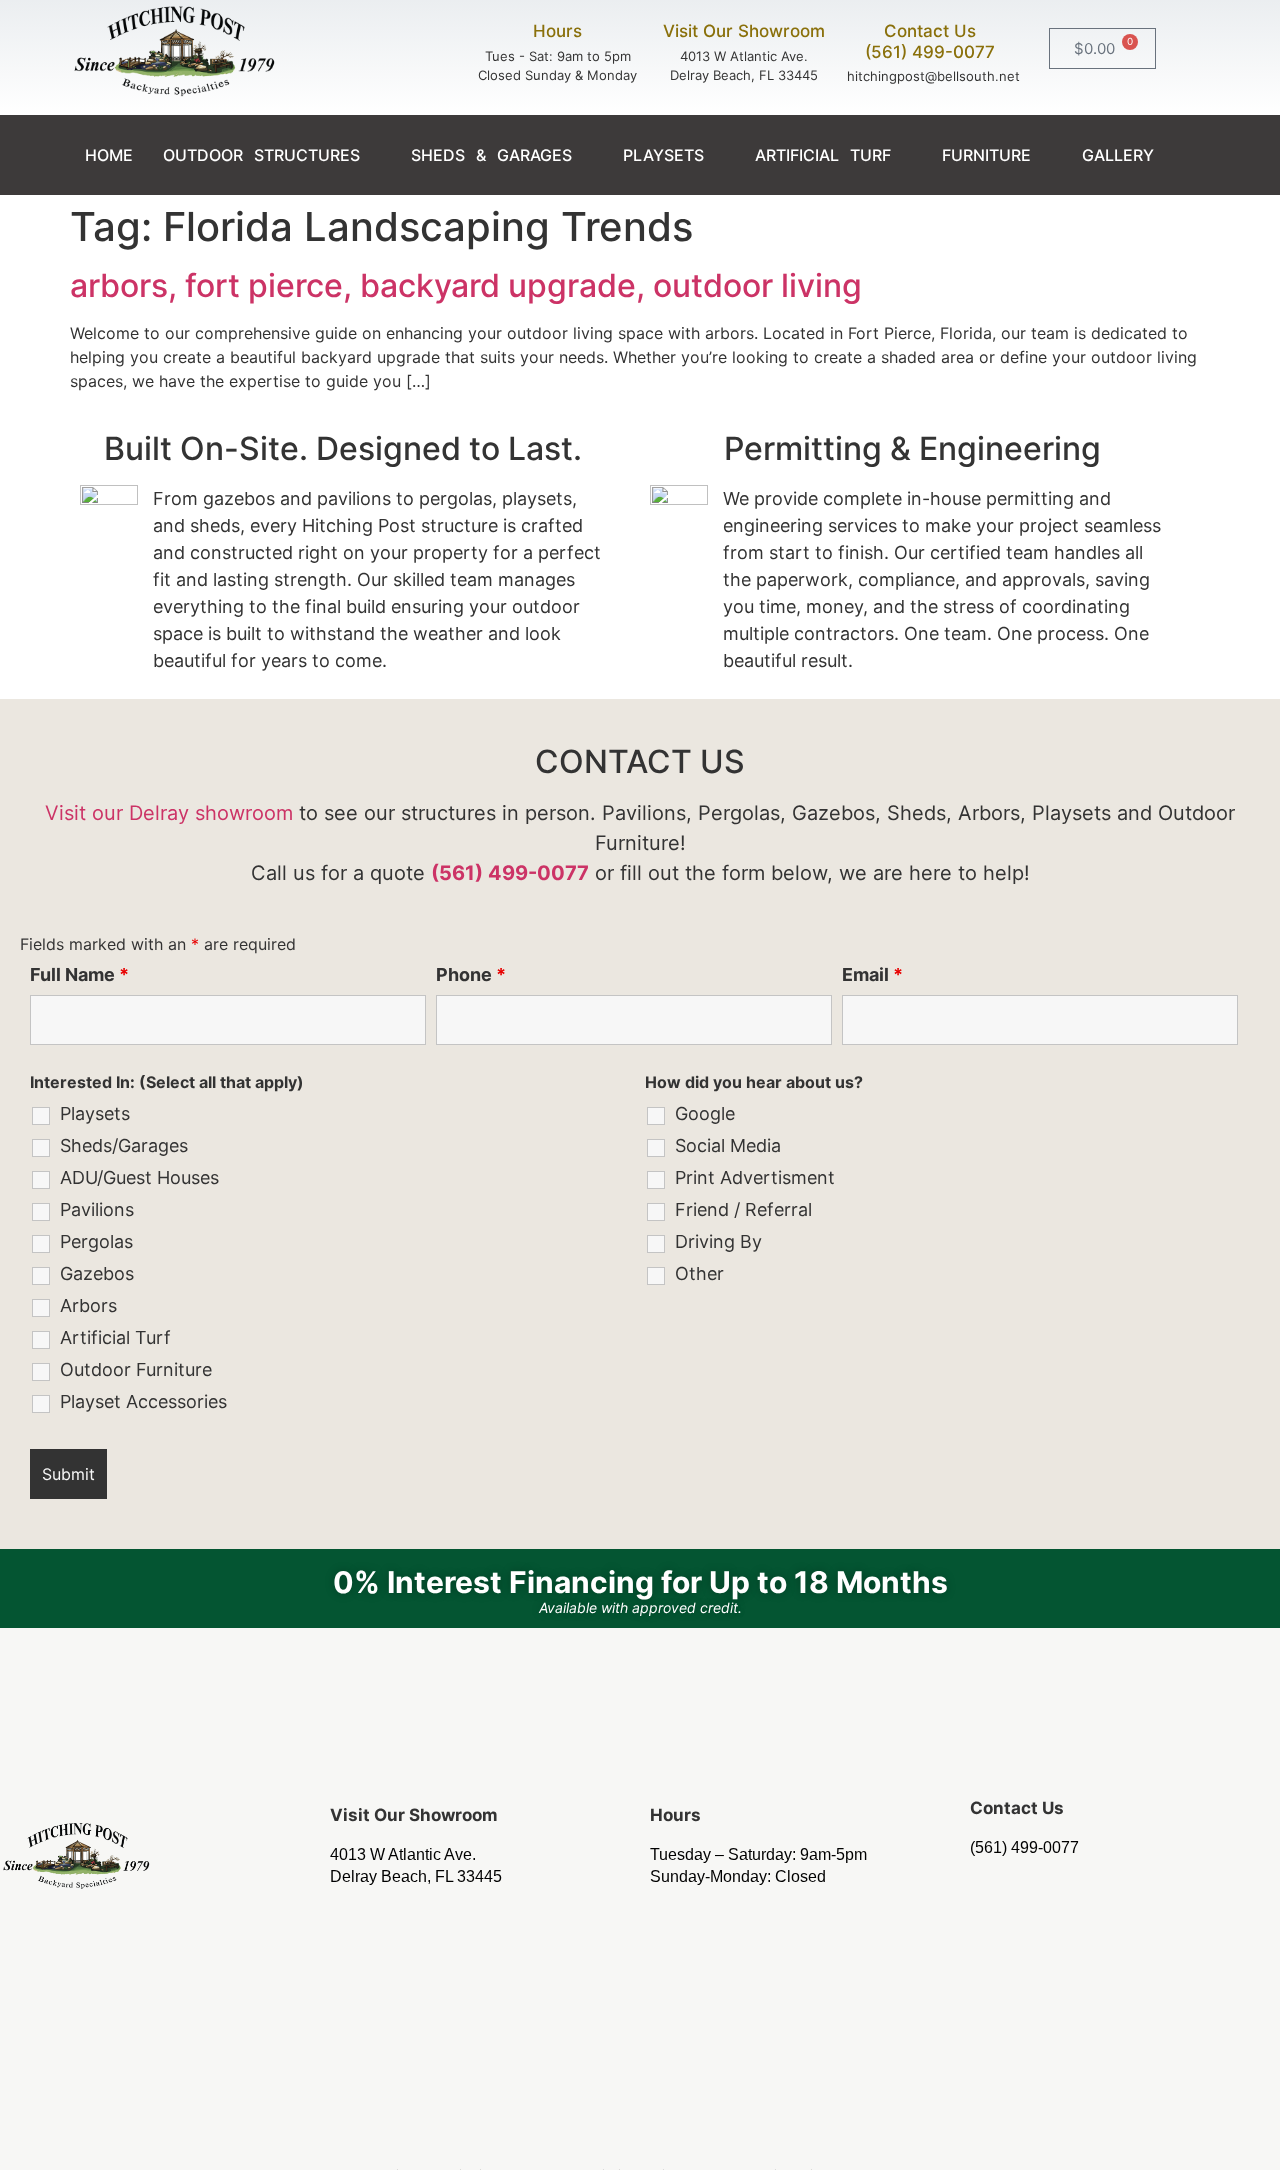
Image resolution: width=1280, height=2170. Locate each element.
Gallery (1118, 155)
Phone (471, 975)
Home (109, 155)
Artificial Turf (823, 155)
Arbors (88, 1306)
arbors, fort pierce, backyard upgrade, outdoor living (466, 285)
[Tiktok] (698, 2131)
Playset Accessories (143, 1402)
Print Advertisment (755, 1178)
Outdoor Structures (261, 155)
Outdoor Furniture (136, 1370)
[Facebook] (582, 2131)
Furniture (986, 155)
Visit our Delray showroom (169, 813)
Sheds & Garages (491, 155)
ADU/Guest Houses (139, 1178)
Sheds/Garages (124, 1146)
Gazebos (97, 1274)
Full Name (79, 975)
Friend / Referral (743, 1210)
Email (872, 975)
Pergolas (96, 1242)
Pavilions (97, 1210)
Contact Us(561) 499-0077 (930, 41)
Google (705, 1114)
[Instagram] (640, 2131)
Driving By (718, 1242)
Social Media (728, 1146)
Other (699, 1274)
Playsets (663, 155)
